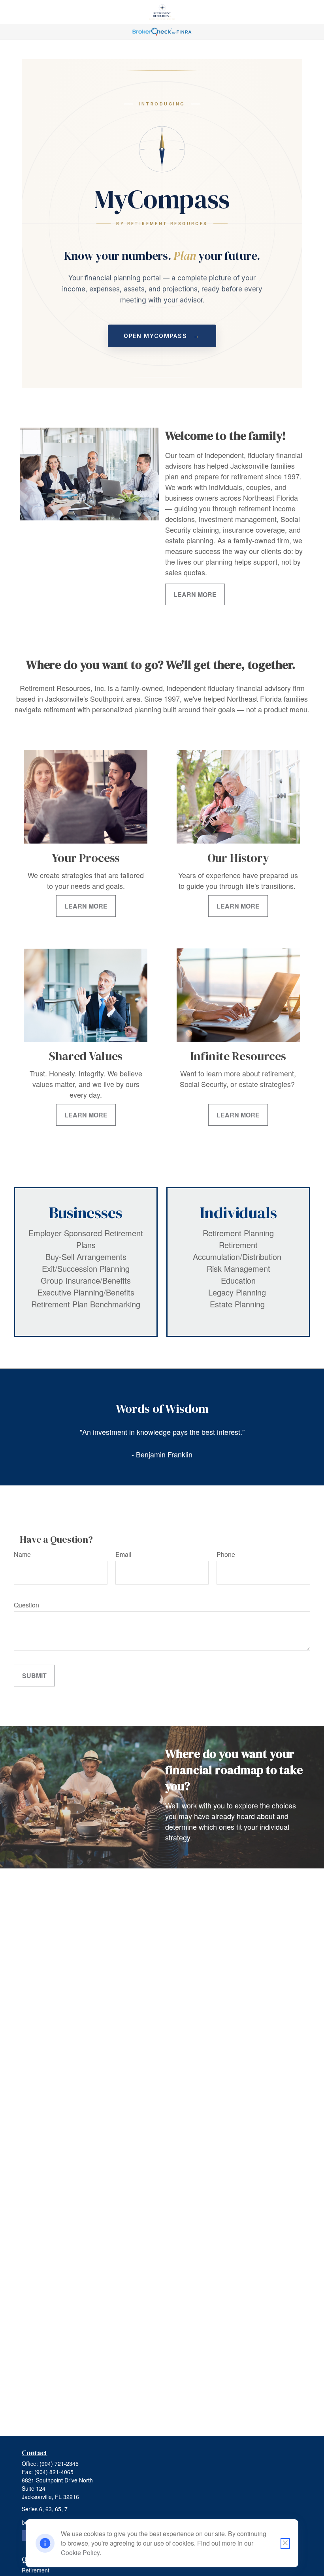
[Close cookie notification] (285, 2543)
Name (22, 1554)
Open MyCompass (162, 336)
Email (123, 1554)
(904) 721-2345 (59, 2463)
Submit (34, 1676)
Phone (226, 1554)
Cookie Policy (80, 2553)
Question (26, 1605)
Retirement (36, 2570)
